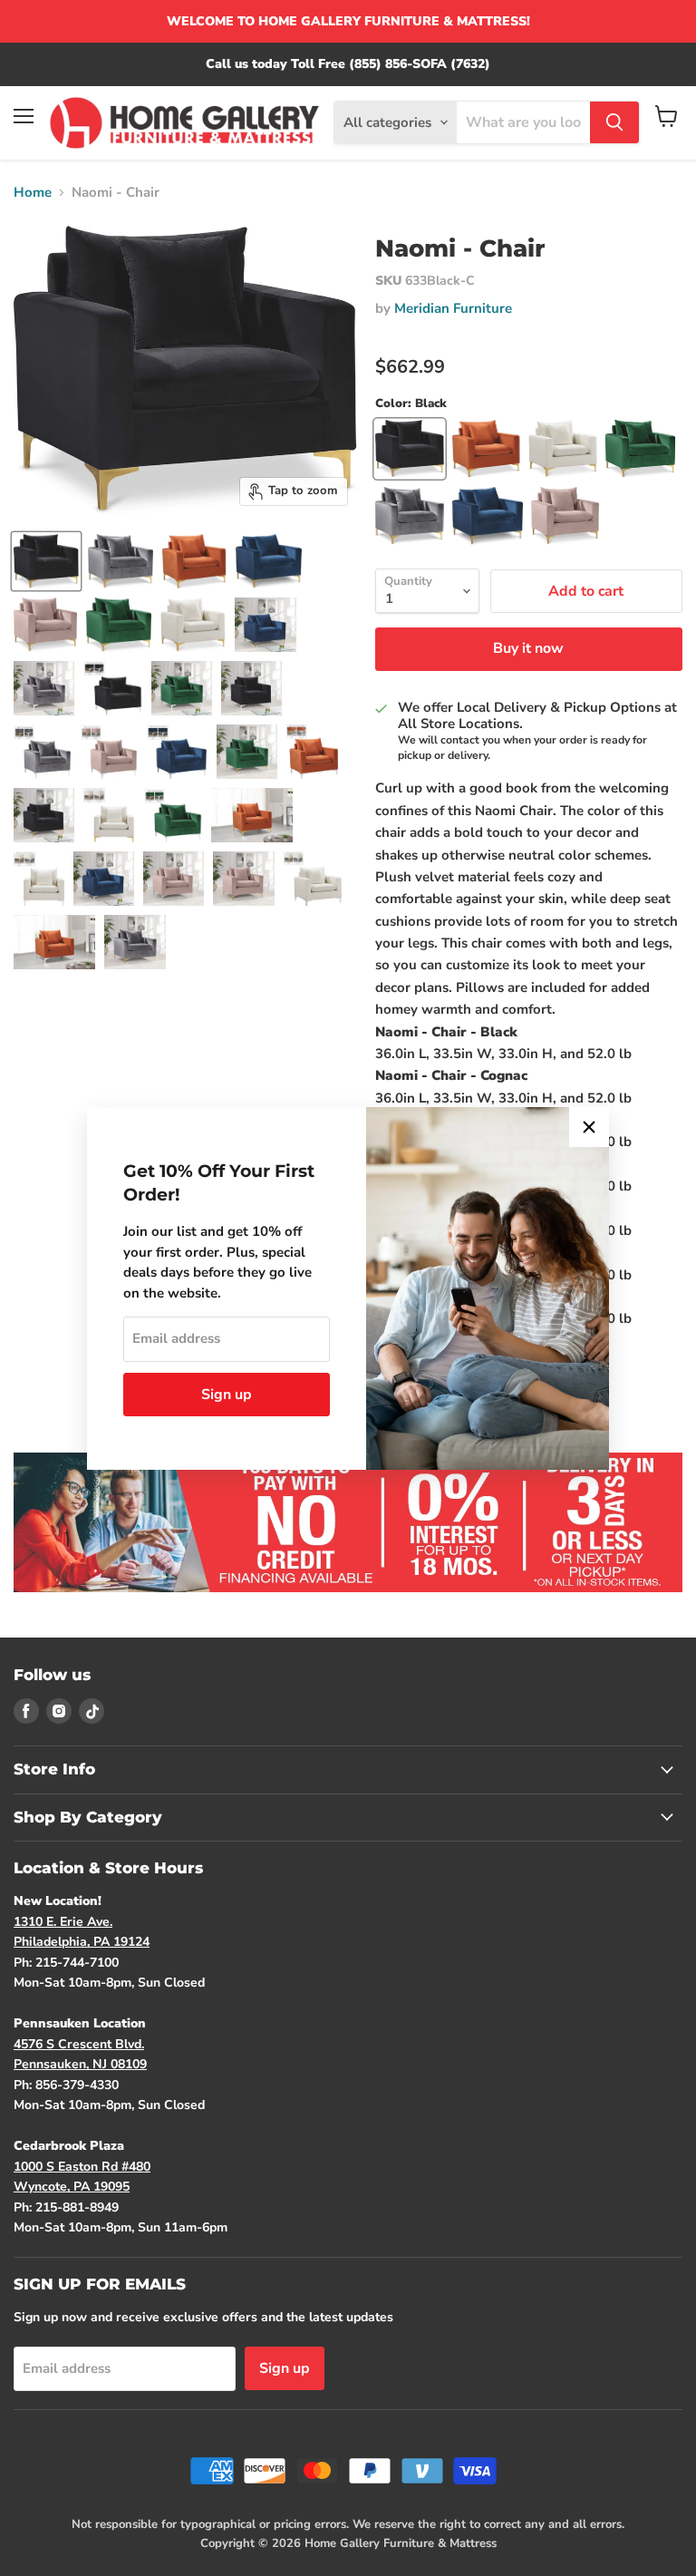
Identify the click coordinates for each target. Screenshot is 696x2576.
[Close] (589, 1127)
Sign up (227, 1395)
